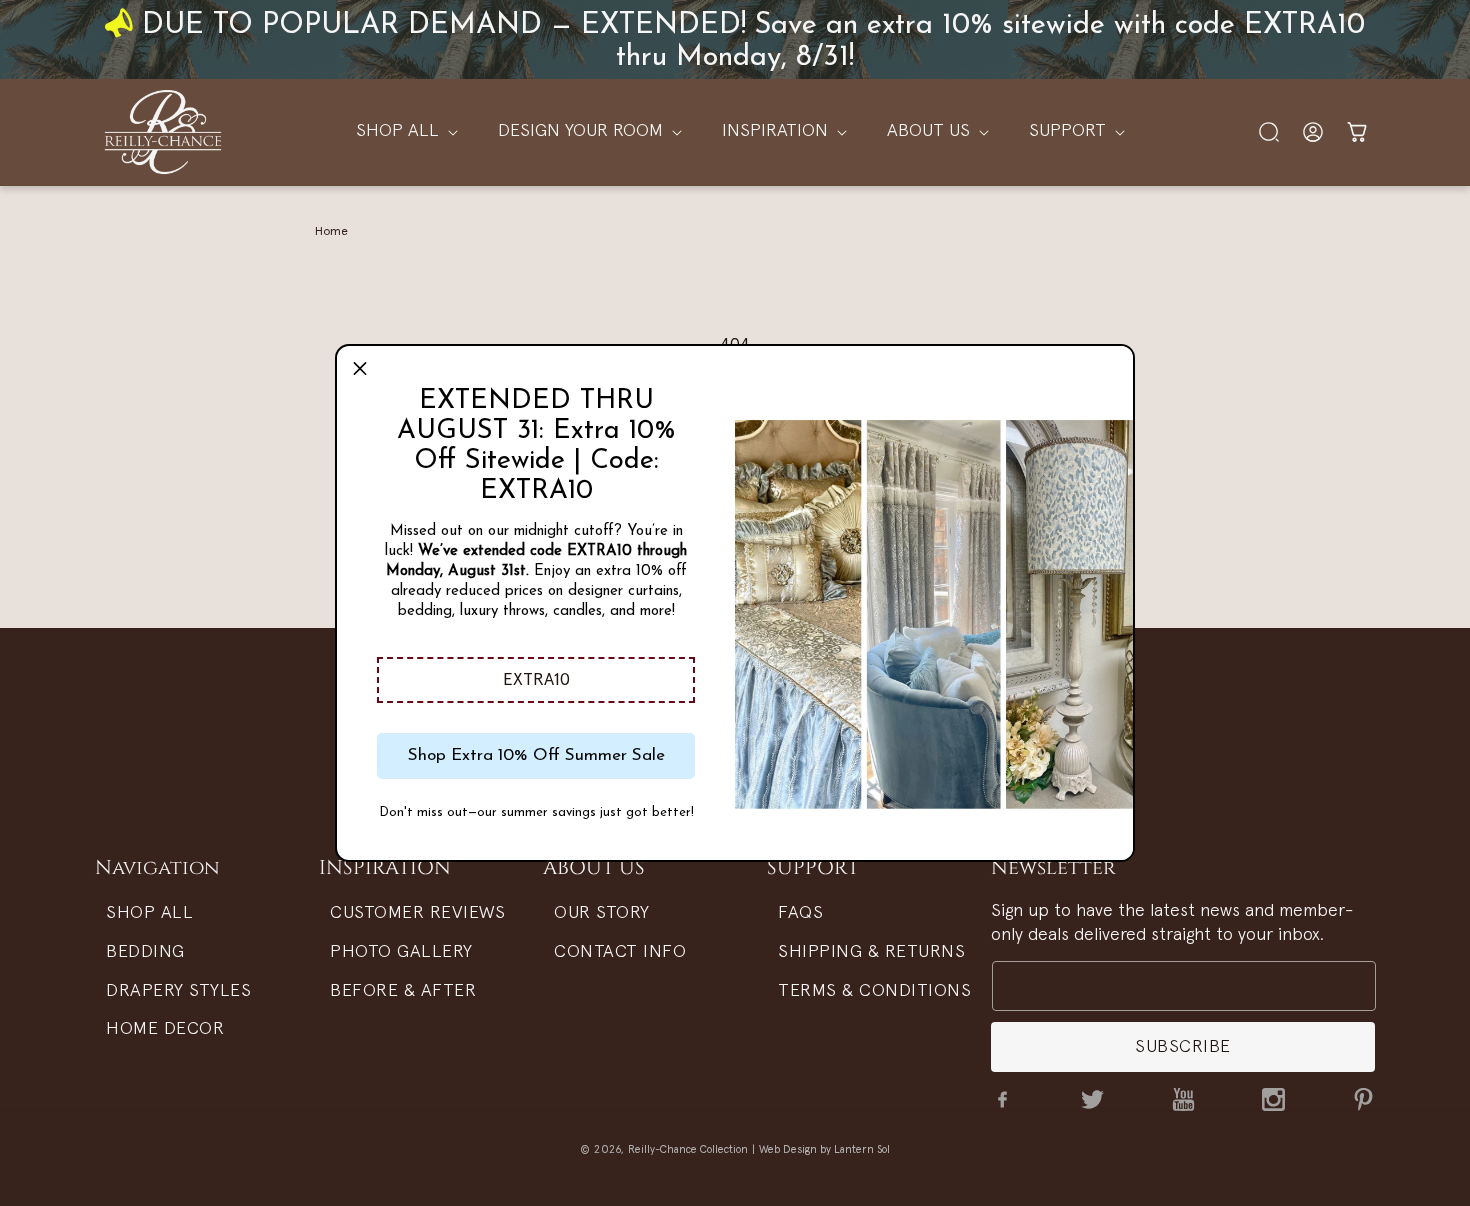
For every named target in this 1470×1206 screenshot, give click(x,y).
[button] (536, 680)
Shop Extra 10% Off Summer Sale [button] (536, 755)
